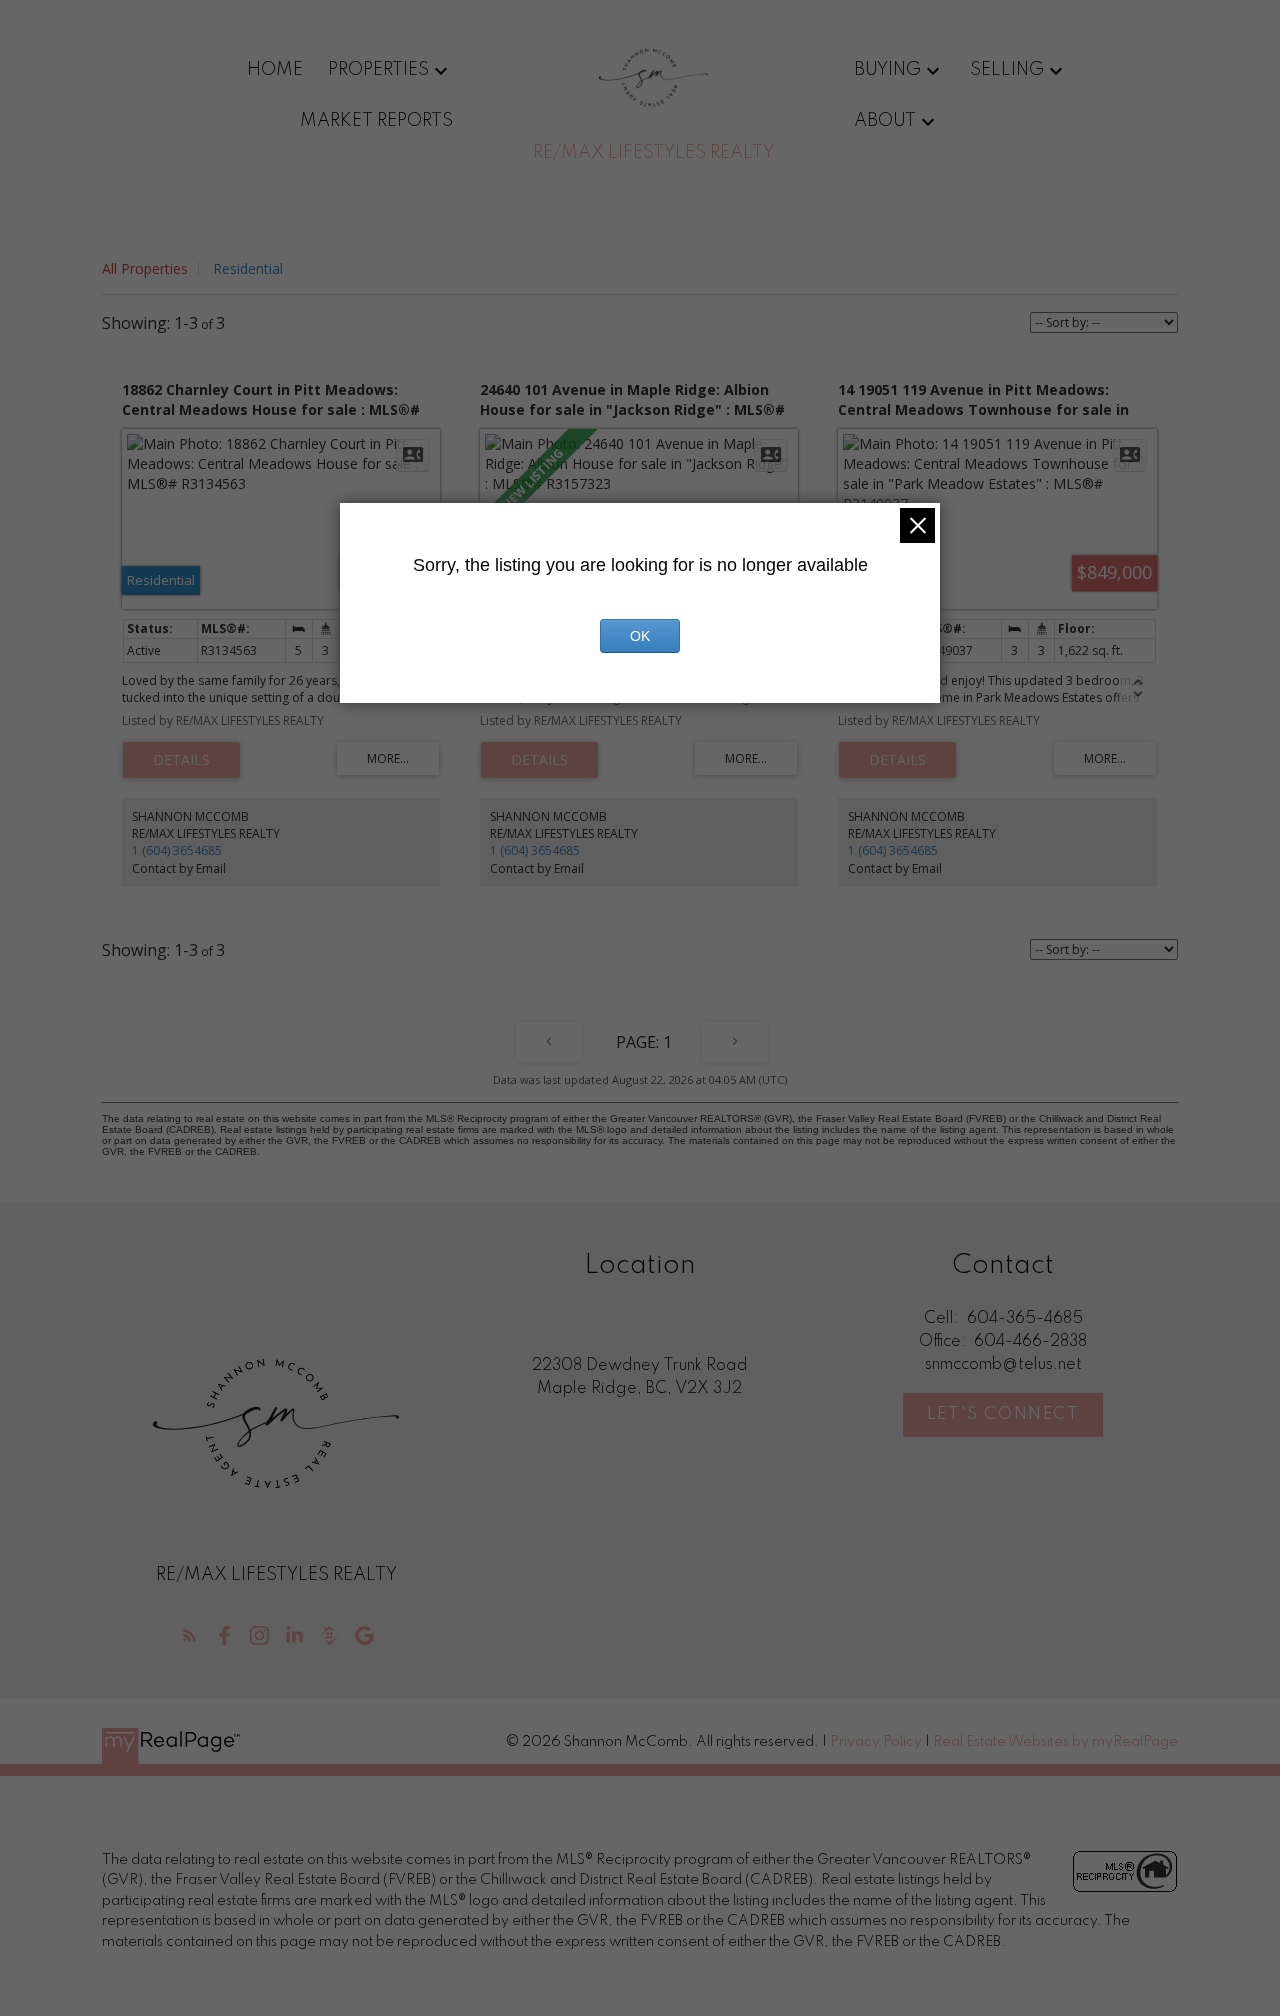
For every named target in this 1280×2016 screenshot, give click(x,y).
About (885, 121)
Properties (378, 70)
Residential (248, 268)
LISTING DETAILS (181, 760)
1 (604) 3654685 (177, 850)
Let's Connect (1003, 1414)
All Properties (145, 268)
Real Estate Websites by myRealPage (1055, 1742)
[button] (189, 1635)
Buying (887, 70)
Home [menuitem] (275, 70)
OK (640, 636)
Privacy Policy (876, 1742)
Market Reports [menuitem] (376, 121)
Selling (1007, 70)
